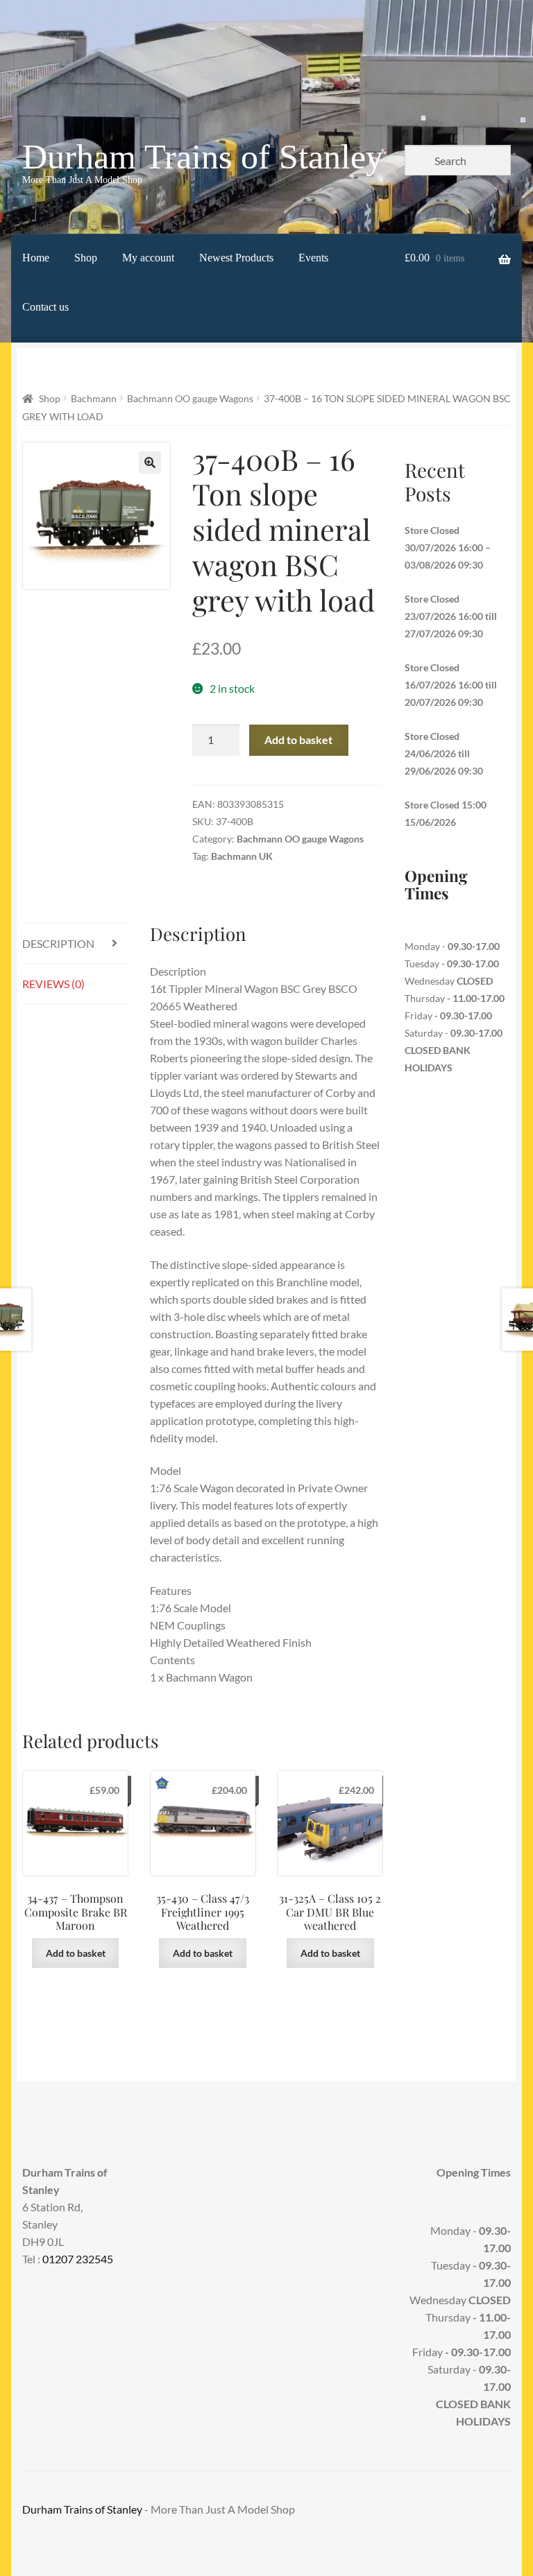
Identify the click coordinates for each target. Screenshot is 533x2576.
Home (36, 258)
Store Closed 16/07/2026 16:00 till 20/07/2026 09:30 (451, 685)
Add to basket (298, 740)
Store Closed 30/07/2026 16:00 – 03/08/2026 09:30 (448, 547)
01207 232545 (78, 2259)
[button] (150, 463)
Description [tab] (58, 943)
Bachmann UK (242, 856)
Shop (86, 258)
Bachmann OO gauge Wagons (190, 398)
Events (313, 258)
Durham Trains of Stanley (203, 157)
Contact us (45, 307)
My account (148, 258)
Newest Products (236, 258)
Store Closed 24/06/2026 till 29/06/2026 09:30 (444, 753)
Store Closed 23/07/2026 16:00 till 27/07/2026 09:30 (451, 616)
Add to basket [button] (76, 1953)
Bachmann (94, 398)
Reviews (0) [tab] (53, 984)
